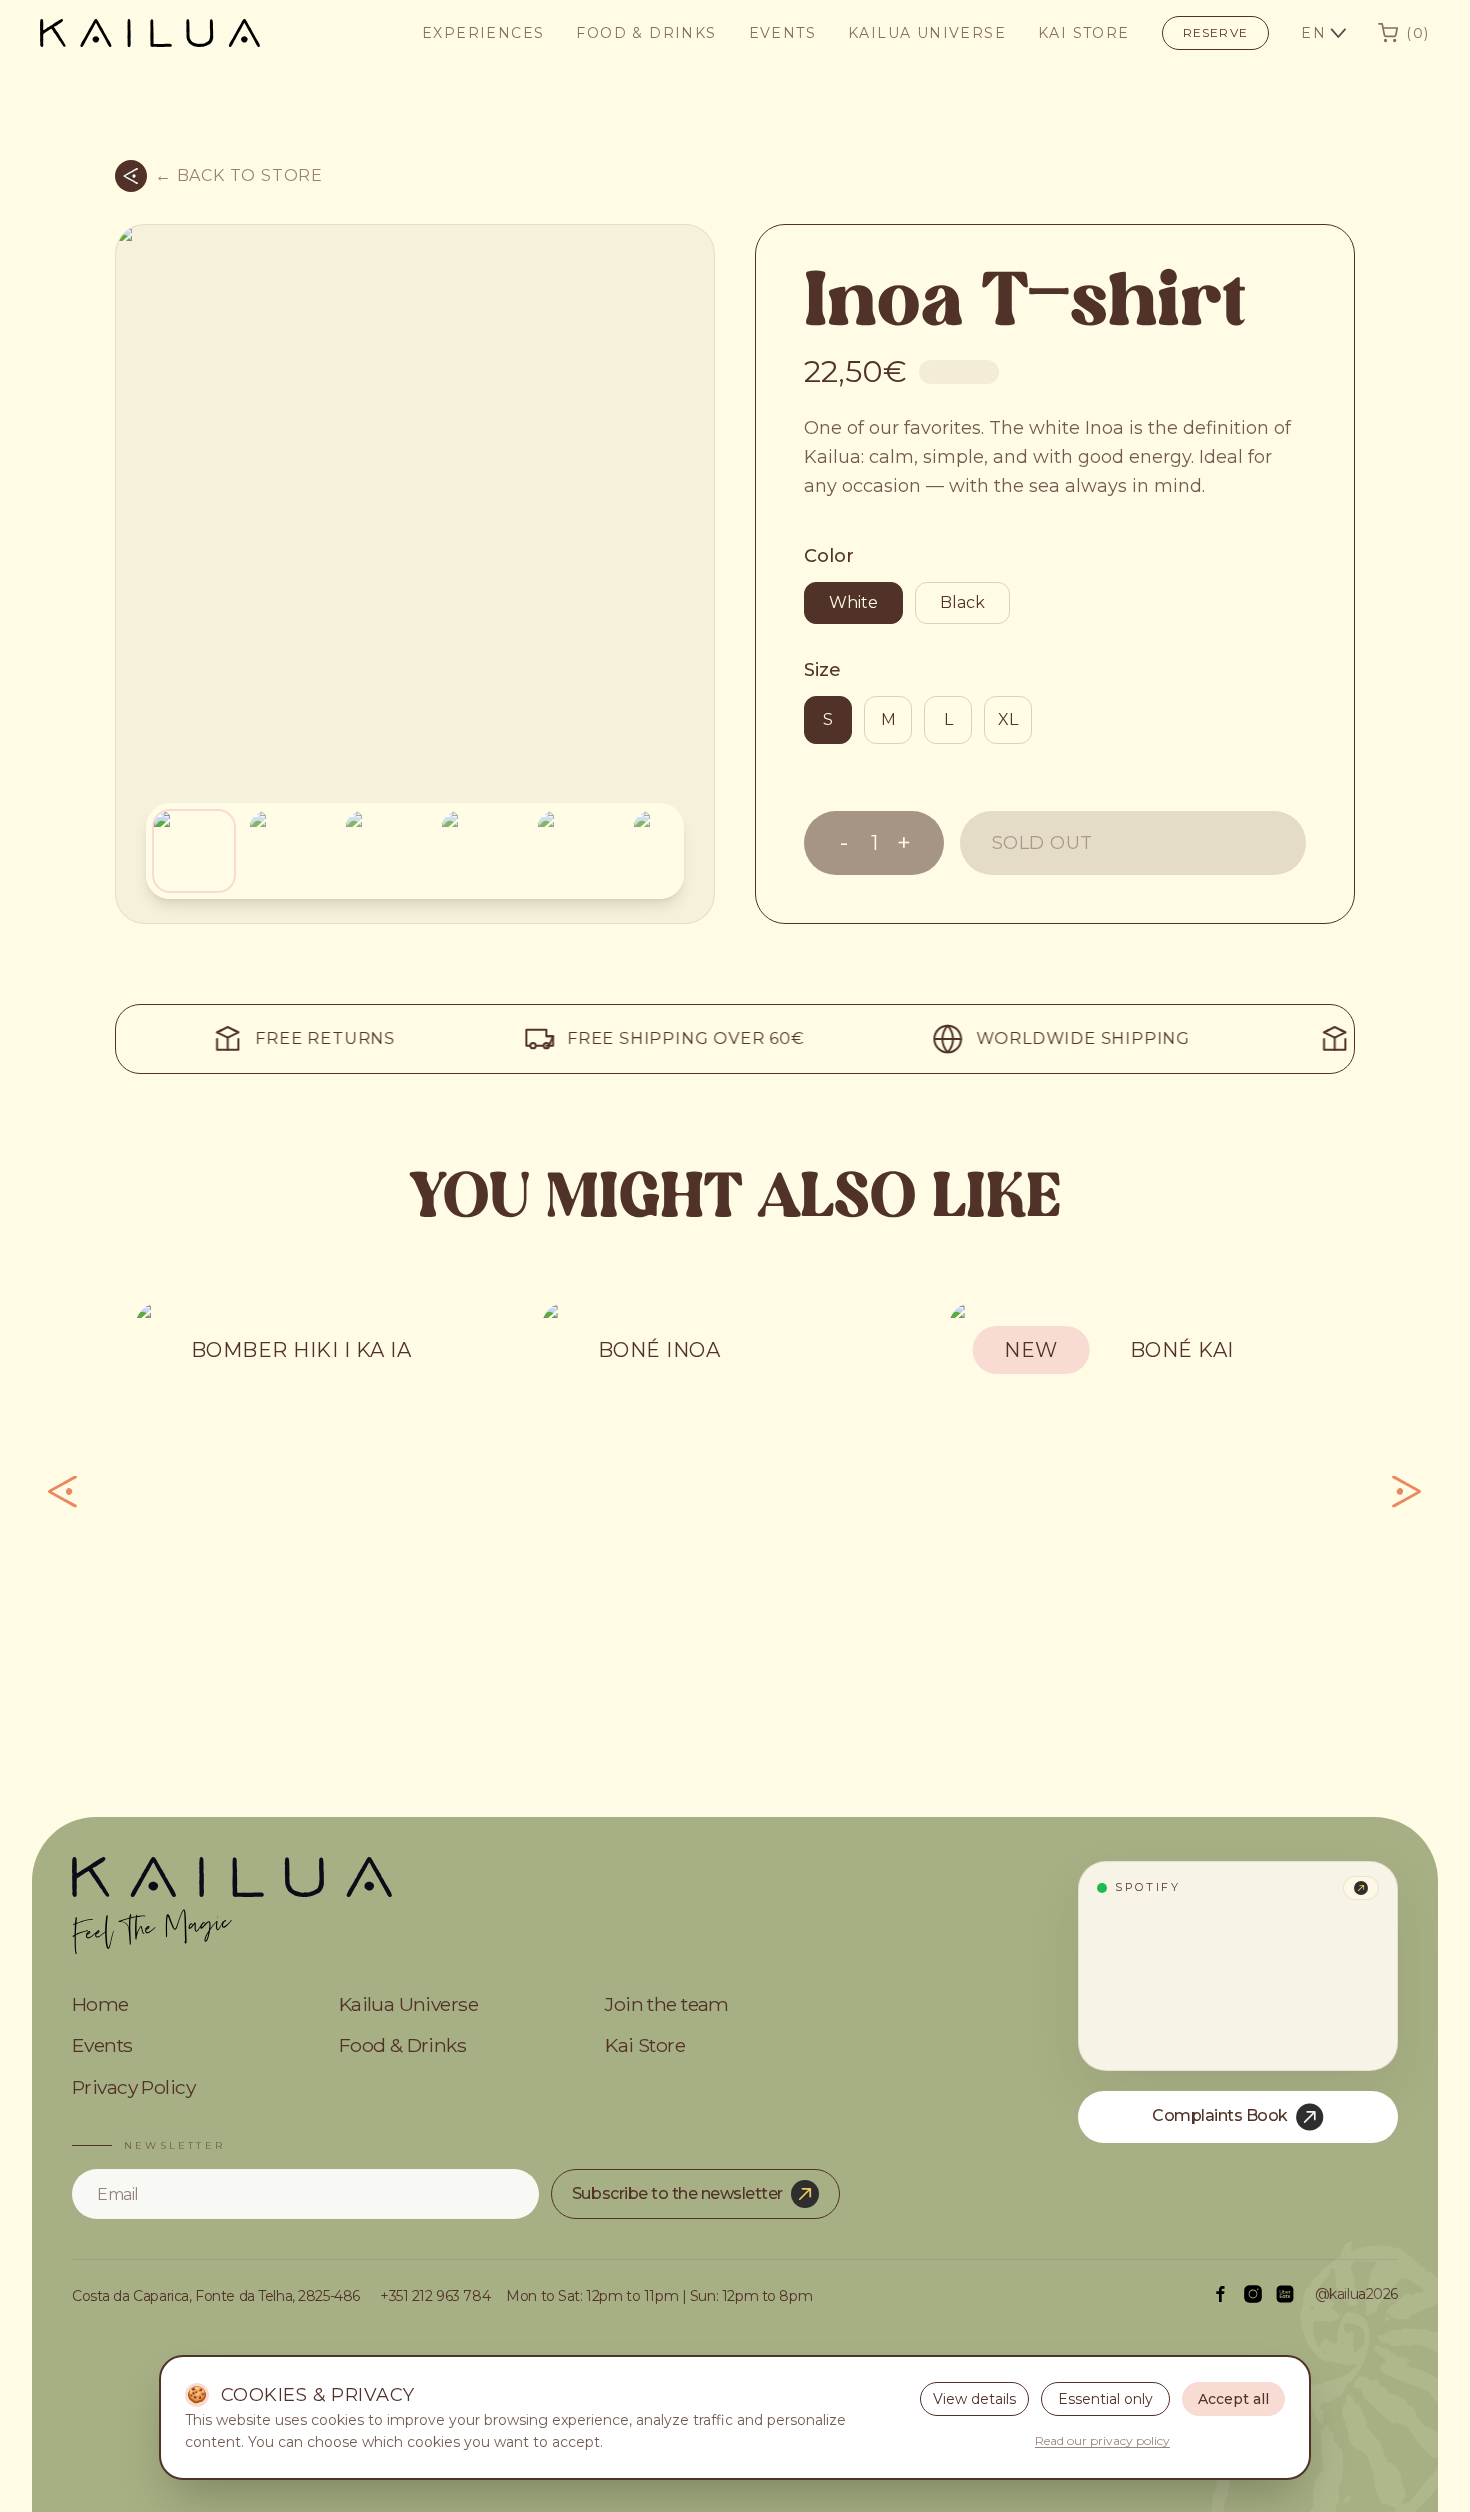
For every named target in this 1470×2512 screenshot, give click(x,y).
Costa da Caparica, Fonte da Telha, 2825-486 (216, 2296)
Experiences (483, 33)
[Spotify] (1361, 1888)
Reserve (1215, 32)
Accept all (1233, 2399)
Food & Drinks (646, 33)
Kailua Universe (927, 33)
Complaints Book (1220, 2115)
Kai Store (1084, 33)
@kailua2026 (1356, 2294)
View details (974, 2399)
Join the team (667, 2005)
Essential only (1105, 2399)
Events (782, 33)
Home (100, 2005)
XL (1008, 719)
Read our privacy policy (1102, 2440)
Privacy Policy (133, 2088)
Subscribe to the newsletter (677, 2193)
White (853, 602)
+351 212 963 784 (435, 2296)
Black (962, 602)
